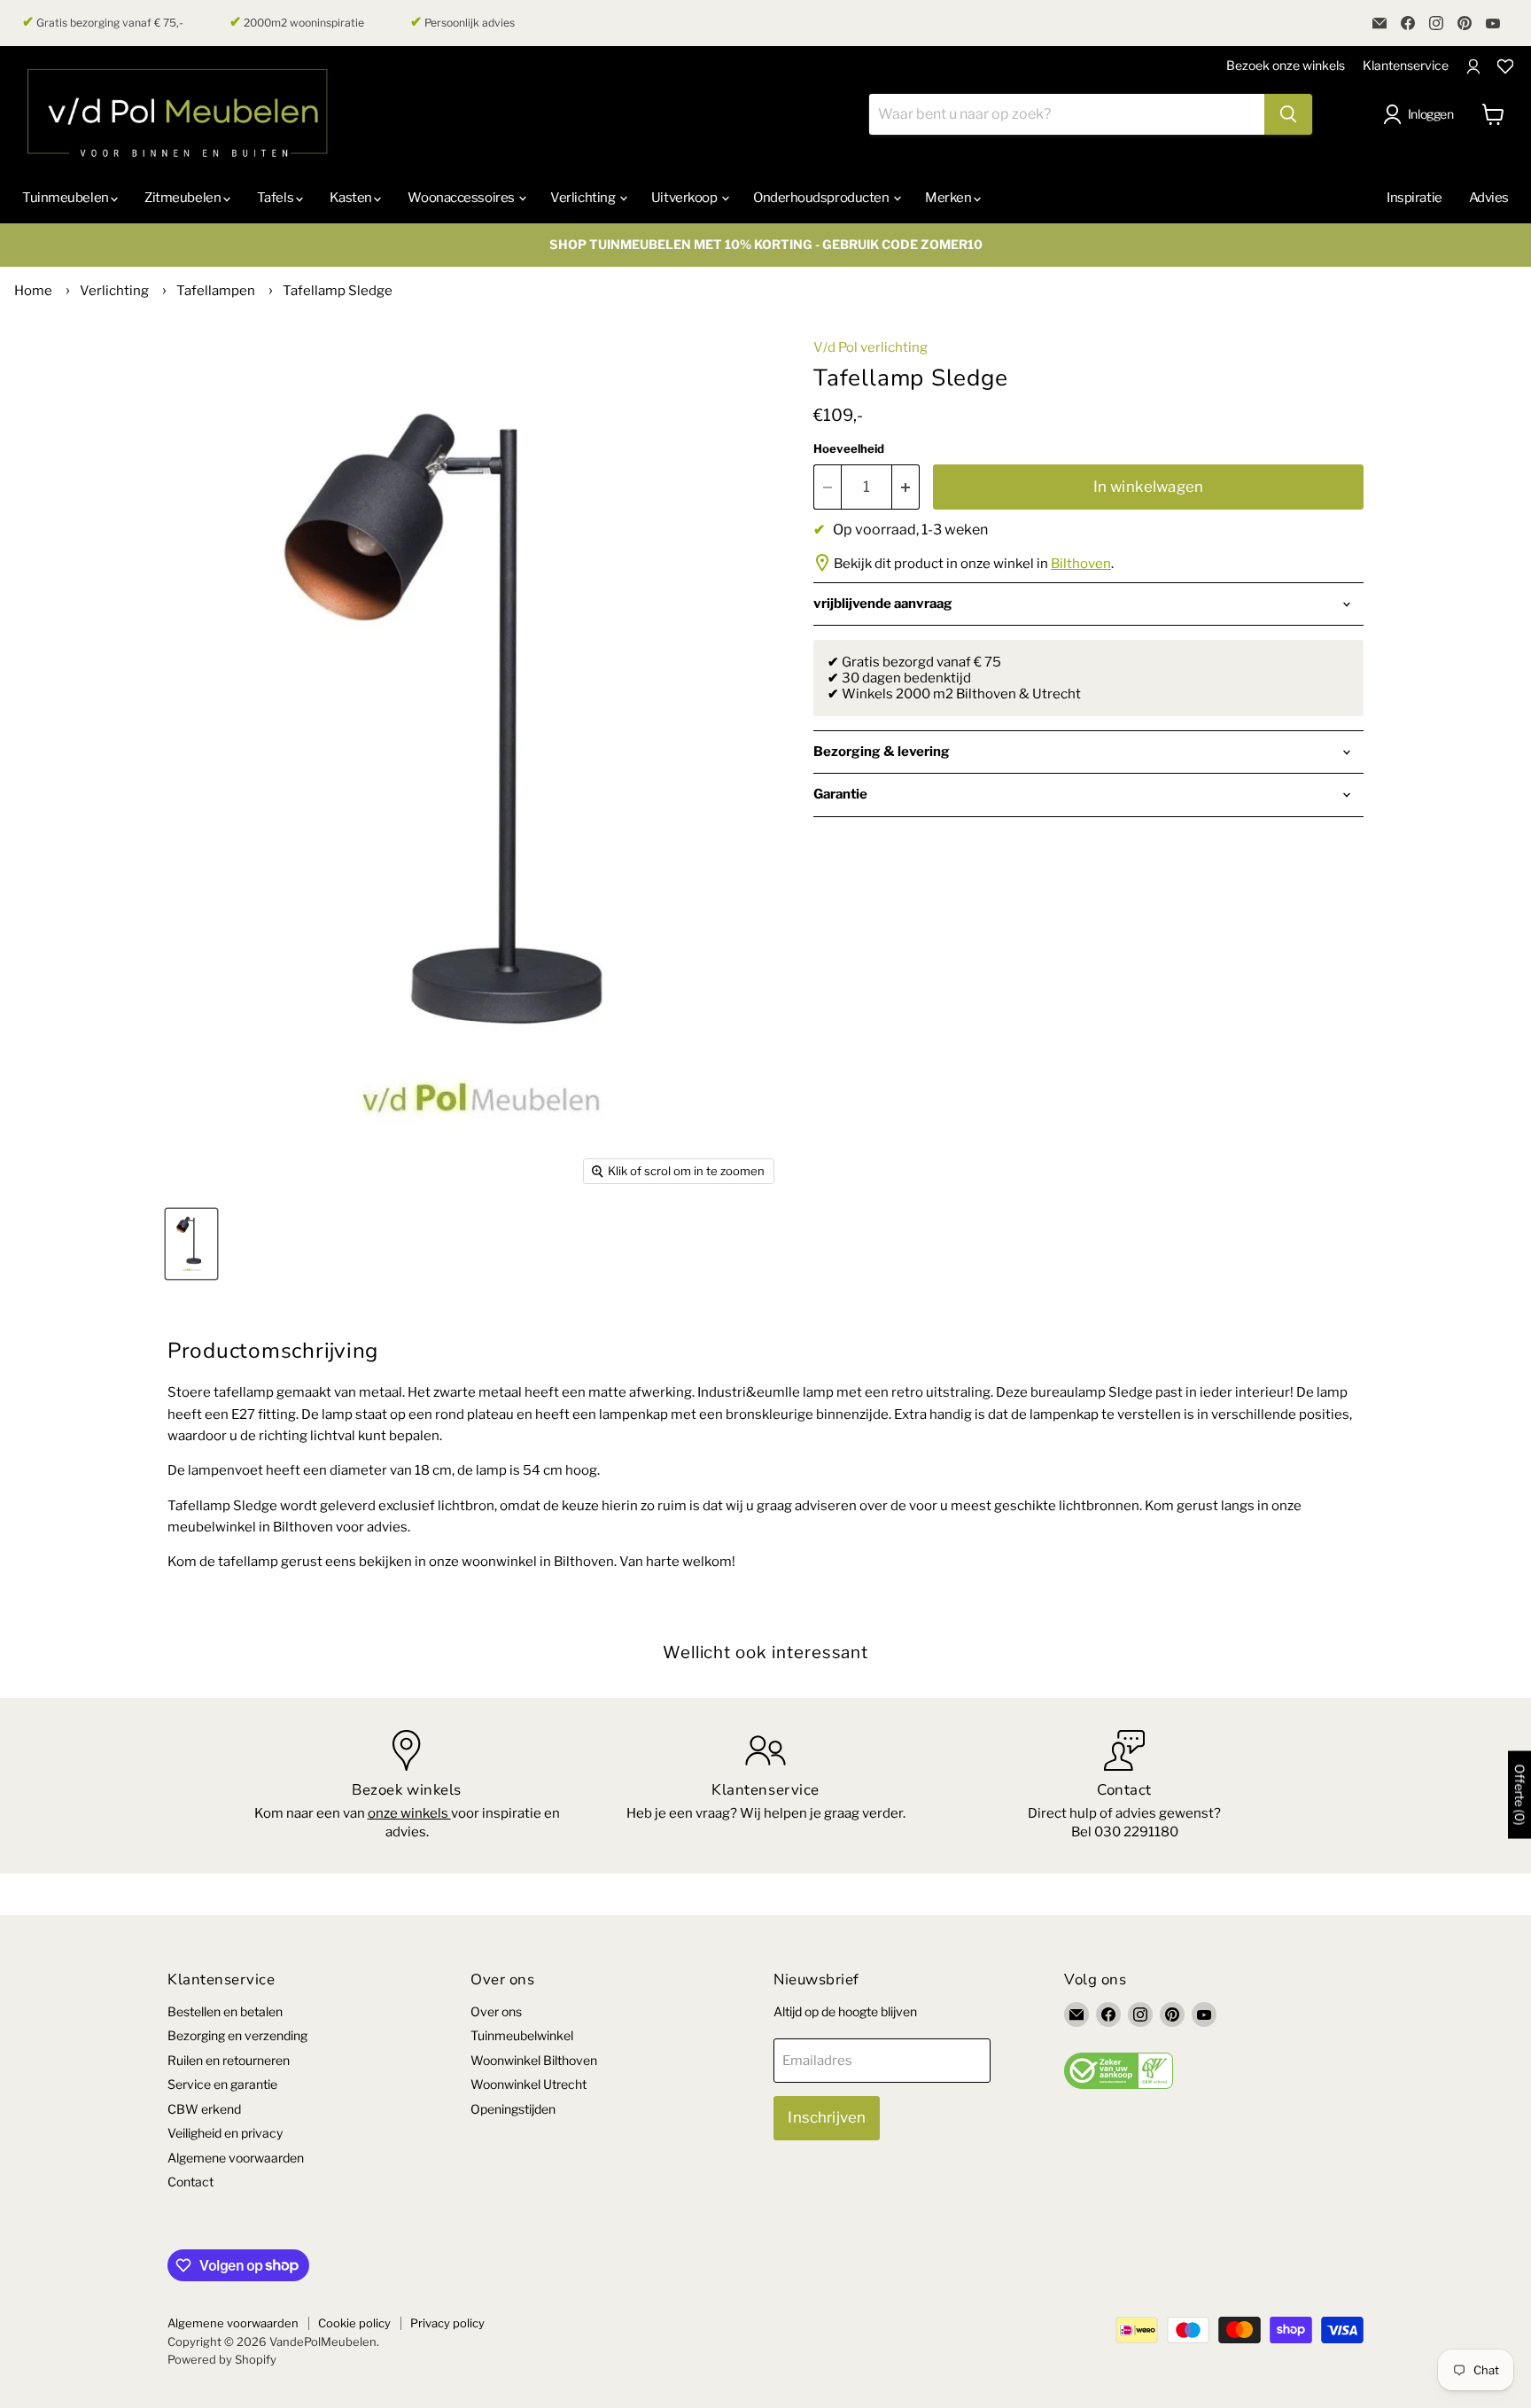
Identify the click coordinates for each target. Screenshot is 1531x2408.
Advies (1489, 198)
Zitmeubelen (184, 198)
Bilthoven (1081, 564)
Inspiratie (1414, 198)
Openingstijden (513, 2109)
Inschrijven (827, 2117)
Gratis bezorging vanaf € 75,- (103, 22)
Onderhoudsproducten (822, 198)
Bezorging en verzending (237, 2035)
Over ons (496, 2011)
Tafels (276, 198)
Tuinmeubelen (66, 198)
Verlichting (584, 198)
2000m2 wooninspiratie (297, 22)
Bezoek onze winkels (1286, 65)
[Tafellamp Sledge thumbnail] (191, 1244)
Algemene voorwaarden (236, 2158)
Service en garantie (222, 2084)
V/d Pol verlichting (870, 347)
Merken (949, 198)
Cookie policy (354, 2323)
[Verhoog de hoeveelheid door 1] (906, 487)
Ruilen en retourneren (229, 2060)
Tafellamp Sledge (338, 291)
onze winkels (409, 1813)
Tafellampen (216, 291)
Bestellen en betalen (225, 2011)
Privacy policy (447, 2323)
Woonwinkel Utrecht (528, 2084)
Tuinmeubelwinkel (522, 2035)
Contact (190, 2182)
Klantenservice (1406, 65)
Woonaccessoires (462, 198)
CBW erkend (204, 2109)
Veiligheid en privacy (225, 2133)
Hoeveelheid (849, 449)
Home (33, 291)
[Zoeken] (1288, 114)
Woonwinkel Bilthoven (534, 2060)
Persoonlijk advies (462, 22)
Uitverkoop (685, 198)
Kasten (352, 198)
